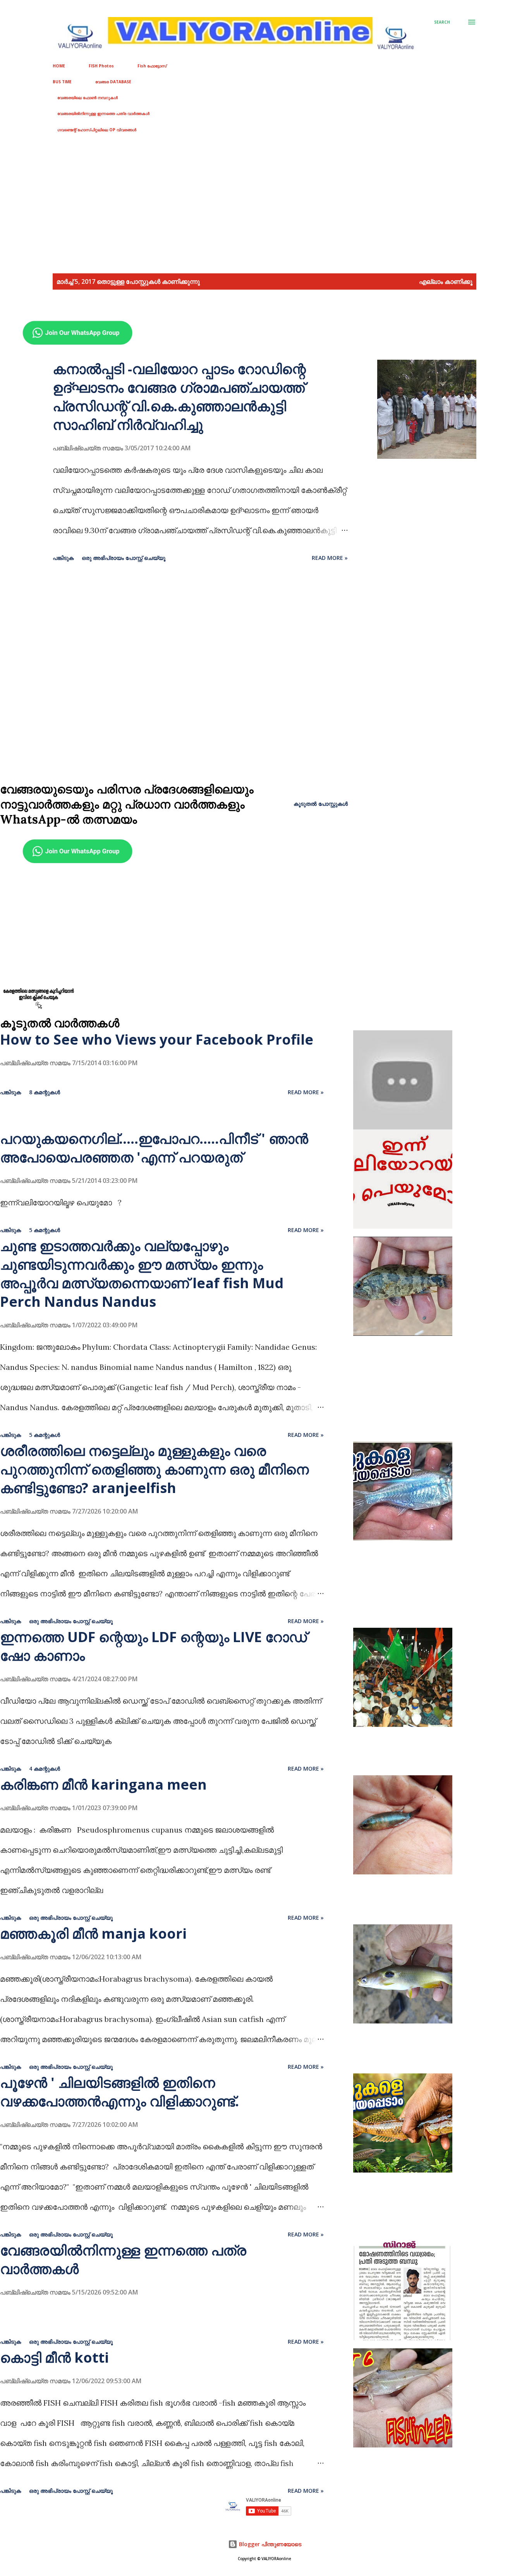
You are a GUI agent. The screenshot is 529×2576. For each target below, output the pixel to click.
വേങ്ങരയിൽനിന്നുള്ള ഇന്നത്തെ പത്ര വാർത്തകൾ (103, 113)
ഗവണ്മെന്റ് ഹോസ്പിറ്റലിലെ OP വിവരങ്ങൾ (97, 130)
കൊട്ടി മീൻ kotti (54, 2357)
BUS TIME (62, 82)
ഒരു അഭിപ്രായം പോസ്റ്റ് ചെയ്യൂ (124, 558)
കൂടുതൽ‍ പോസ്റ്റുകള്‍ (321, 804)
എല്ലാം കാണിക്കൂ (446, 281)
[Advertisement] (232, 204)
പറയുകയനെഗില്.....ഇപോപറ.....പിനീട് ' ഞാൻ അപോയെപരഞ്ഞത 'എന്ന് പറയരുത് (154, 1148)
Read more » (330, 558)
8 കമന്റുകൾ (45, 1092)
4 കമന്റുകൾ (45, 1769)
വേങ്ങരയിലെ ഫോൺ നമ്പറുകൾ (88, 98)
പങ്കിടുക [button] (63, 558)
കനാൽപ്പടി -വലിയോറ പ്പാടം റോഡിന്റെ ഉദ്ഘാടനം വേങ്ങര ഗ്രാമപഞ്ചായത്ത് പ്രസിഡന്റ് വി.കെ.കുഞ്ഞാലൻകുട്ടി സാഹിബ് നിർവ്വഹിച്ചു (179, 397)
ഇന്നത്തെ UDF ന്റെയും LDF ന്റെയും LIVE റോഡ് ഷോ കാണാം (153, 1646)
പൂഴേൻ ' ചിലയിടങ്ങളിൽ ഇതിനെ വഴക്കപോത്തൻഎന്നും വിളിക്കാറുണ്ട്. (119, 2092)
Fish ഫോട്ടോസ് (152, 66)
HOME (59, 66)
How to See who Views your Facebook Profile (157, 1039)
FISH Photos (101, 66)
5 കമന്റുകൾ (45, 1230)
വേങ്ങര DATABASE (113, 82)
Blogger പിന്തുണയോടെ (269, 2544)
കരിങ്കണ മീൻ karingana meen (103, 1784)
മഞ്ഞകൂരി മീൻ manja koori (93, 1933)
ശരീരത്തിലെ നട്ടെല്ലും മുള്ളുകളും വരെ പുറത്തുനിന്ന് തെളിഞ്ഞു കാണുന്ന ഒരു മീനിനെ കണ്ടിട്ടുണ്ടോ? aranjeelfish (154, 1469)
